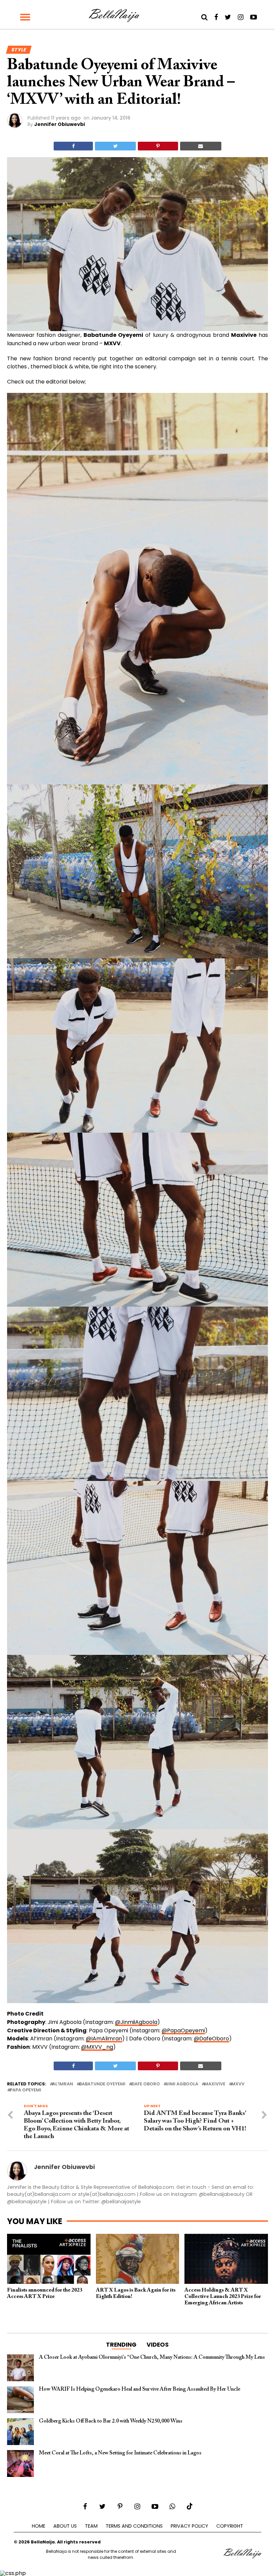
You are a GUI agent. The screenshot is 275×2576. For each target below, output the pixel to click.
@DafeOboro (211, 2039)
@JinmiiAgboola (136, 2022)
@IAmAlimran (104, 2039)
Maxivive (215, 2084)
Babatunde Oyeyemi (102, 2084)
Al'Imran (63, 2084)
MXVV (238, 2084)
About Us (65, 2526)
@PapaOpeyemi (183, 2030)
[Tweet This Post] (115, 146)
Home (39, 2526)
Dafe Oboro (146, 2084)
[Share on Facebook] (73, 146)
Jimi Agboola (182, 2084)
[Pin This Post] (158, 146)
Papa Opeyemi (25, 2090)
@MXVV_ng (97, 2047)
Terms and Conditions (134, 2526)
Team (91, 2526)
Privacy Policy (189, 2526)
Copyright (230, 2526)
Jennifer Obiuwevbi (60, 124)
